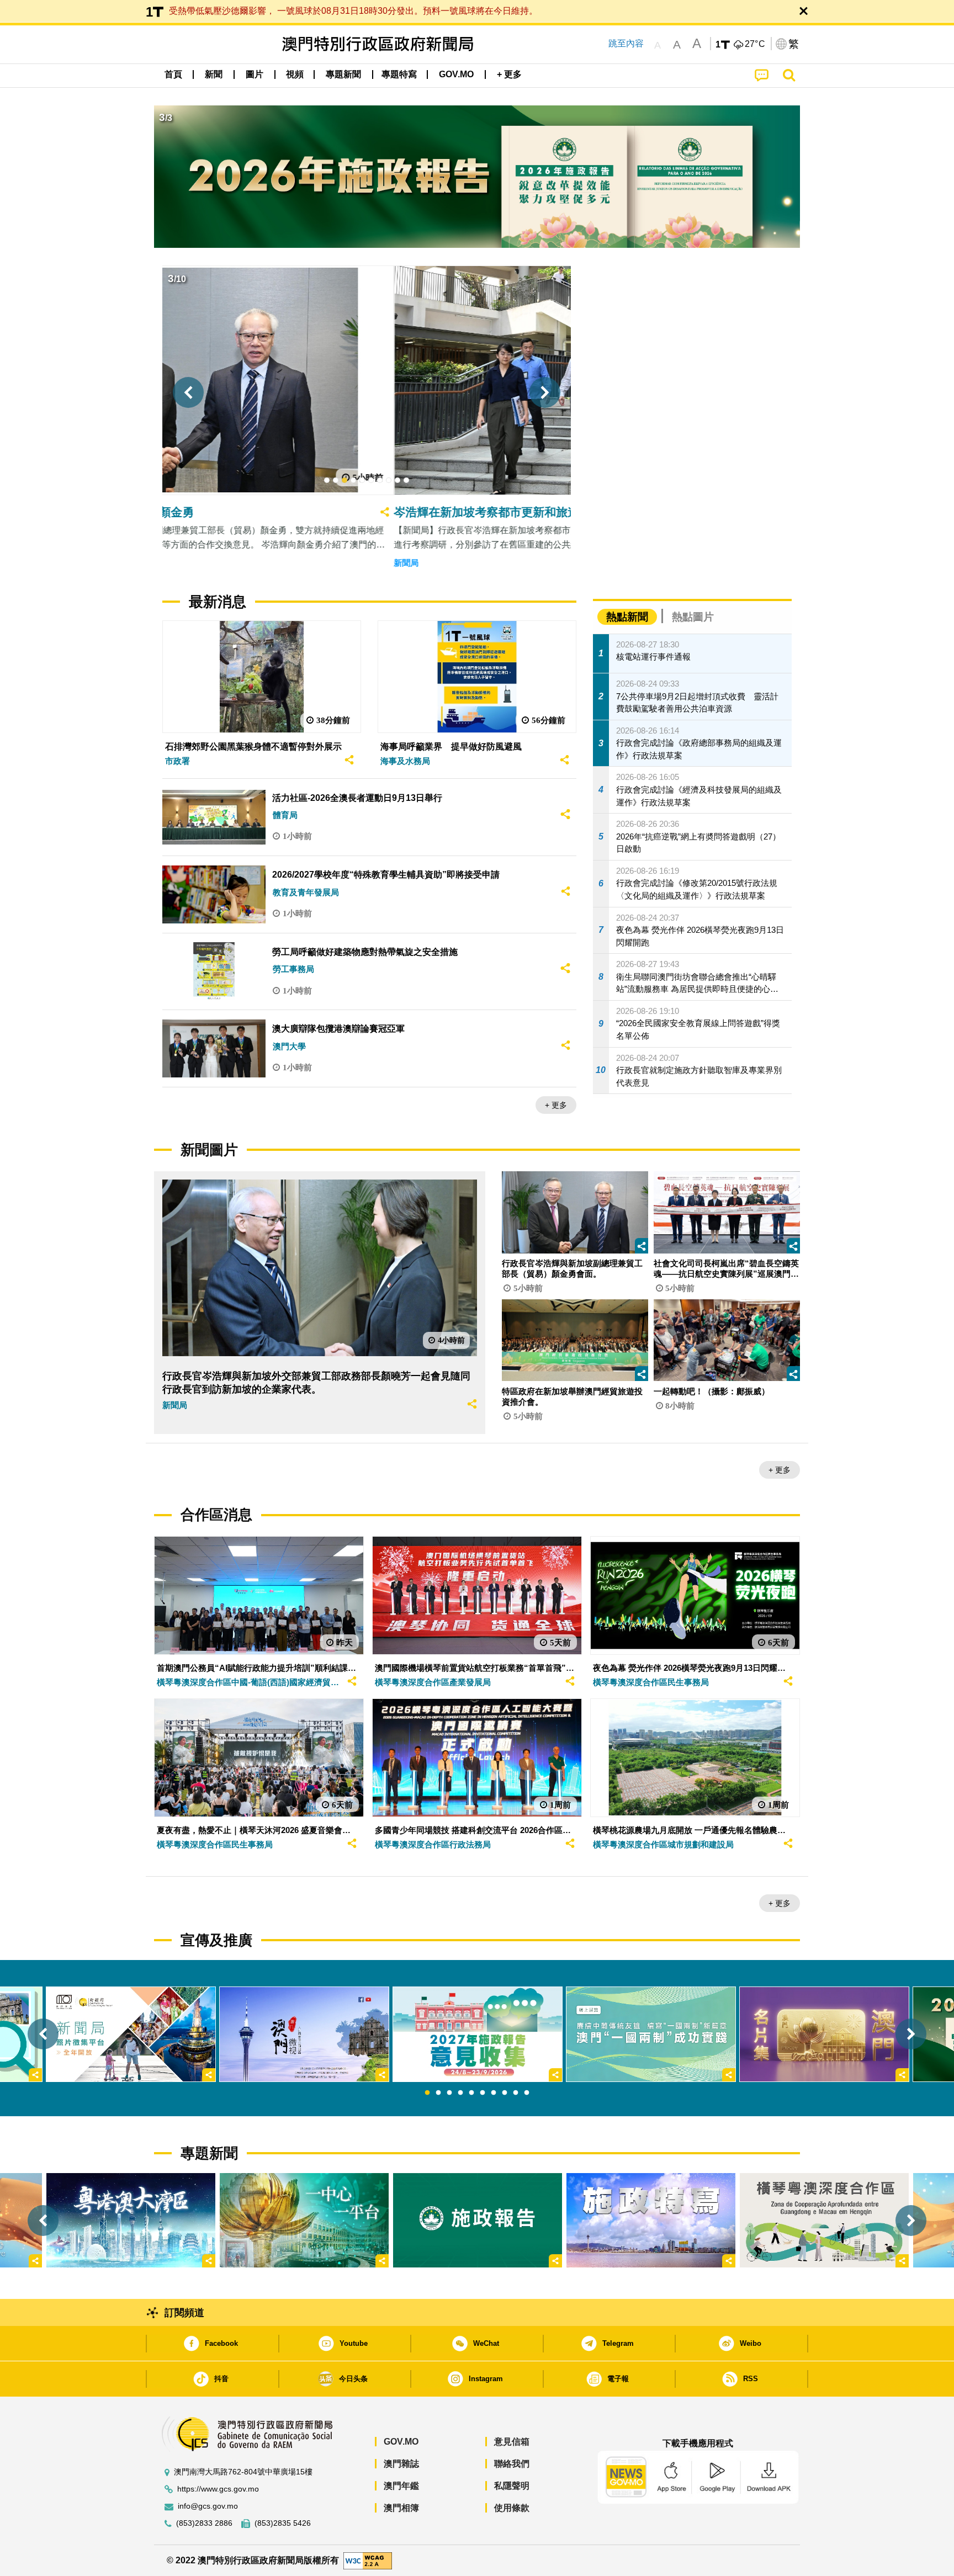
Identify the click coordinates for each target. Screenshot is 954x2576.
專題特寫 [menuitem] (399, 74)
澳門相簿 (401, 2508)
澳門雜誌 (401, 2464)
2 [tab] (438, 2093)
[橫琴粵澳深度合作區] (824, 2220)
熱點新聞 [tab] (627, 617)
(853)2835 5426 (283, 2523)
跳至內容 (626, 43)
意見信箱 (512, 2442)
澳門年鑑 (401, 2486)
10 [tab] (527, 2093)
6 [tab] (483, 2093)
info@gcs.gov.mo (208, 2506)
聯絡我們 (512, 2464)
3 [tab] (449, 2093)
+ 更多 (556, 1105)
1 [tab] (427, 2093)
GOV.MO (401, 2442)
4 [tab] (460, 2093)
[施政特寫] (651, 2220)
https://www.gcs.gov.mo (218, 2489)
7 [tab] (494, 2093)
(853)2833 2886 (204, 2523)
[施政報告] (478, 2220)
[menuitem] (214, 75)
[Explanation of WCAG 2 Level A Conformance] (368, 2560)
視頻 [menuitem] (295, 74)
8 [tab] (505, 2093)
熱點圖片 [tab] (693, 617)
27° (755, 44)
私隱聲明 (512, 2486)
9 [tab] (516, 2093)
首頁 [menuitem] (173, 74)
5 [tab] (471, 2093)
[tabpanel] (478, 2034)
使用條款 (512, 2508)
